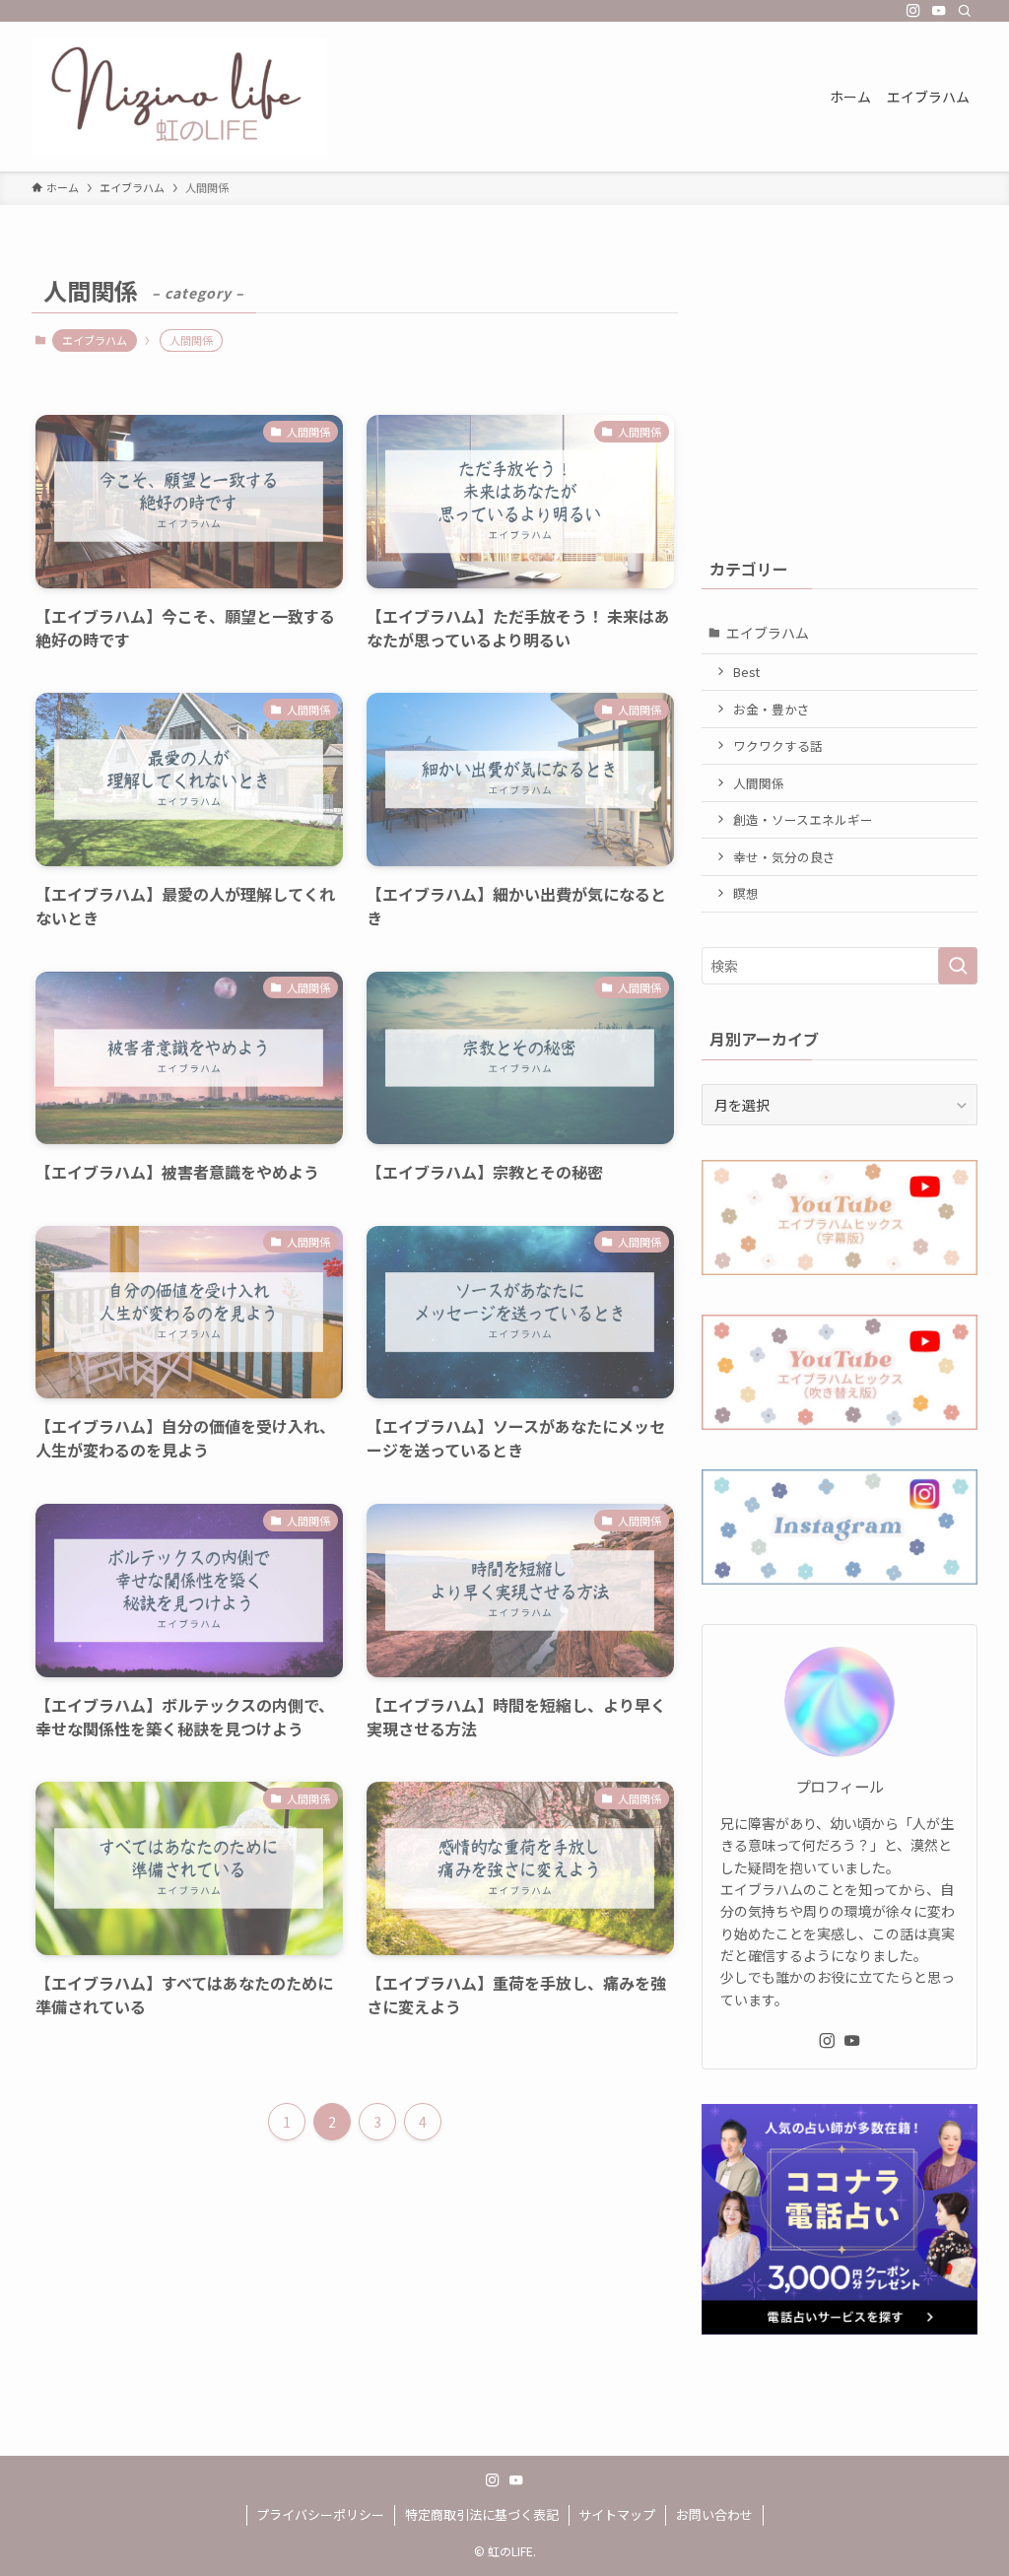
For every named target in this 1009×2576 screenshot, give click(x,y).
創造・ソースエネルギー (803, 819)
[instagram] (913, 11)
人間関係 (759, 783)
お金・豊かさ (772, 709)
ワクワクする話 (778, 746)
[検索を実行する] (958, 966)
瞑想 (746, 893)
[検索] (965, 11)
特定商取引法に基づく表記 (482, 2514)
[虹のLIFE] (179, 97)
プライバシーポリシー (320, 2514)
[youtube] (939, 11)
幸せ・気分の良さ (784, 857)
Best (746, 672)
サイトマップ (617, 2514)
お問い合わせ (714, 2514)
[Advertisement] (840, 391)
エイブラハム (95, 340)
